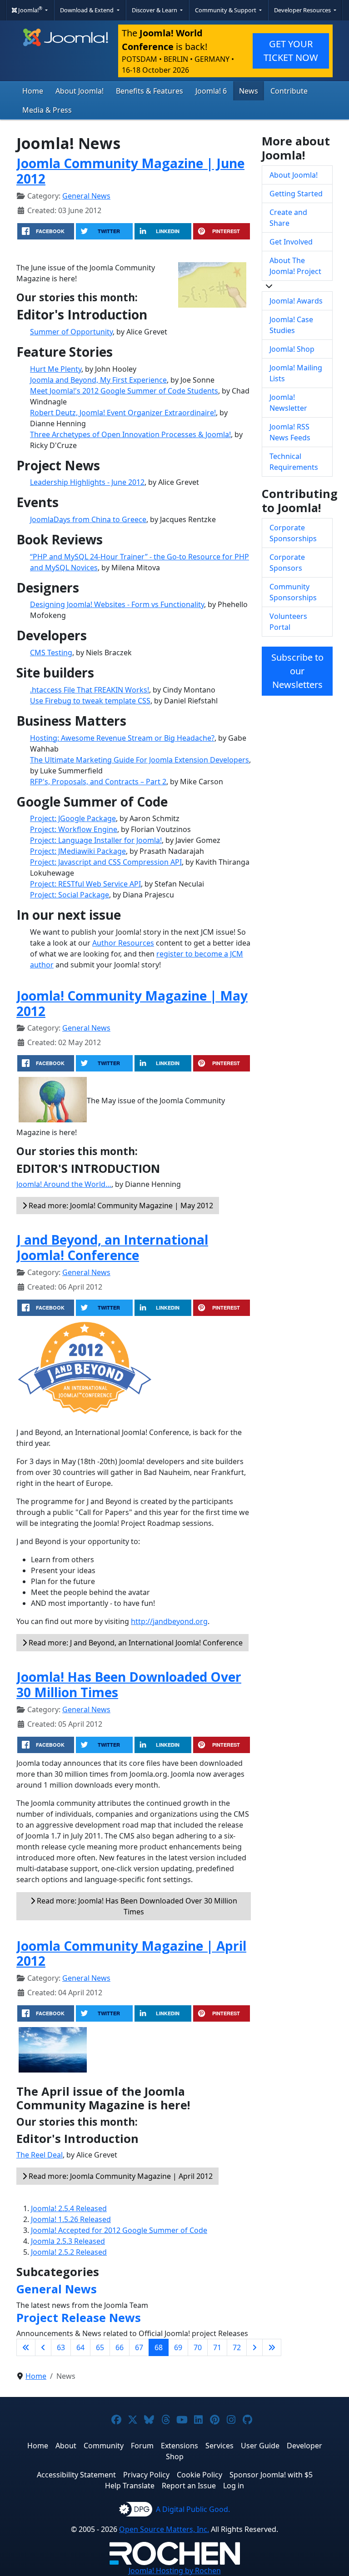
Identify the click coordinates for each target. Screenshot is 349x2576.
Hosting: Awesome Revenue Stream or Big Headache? (122, 738)
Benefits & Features (150, 91)
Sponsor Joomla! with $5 (271, 2475)
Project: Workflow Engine (74, 829)
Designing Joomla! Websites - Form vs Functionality (117, 604)
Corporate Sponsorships (293, 533)
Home (33, 91)
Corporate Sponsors (287, 563)
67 (139, 2347)
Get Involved (291, 242)
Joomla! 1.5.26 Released (71, 2219)
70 (198, 2347)
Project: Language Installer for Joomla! (96, 840)
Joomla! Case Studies (291, 325)
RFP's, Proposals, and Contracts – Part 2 (98, 782)
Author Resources (123, 943)
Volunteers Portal (288, 622)
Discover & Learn (155, 10)
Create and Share (288, 218)
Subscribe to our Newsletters (297, 671)
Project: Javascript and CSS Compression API (106, 862)
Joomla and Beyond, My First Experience (98, 380)
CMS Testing (51, 653)
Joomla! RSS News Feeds (290, 432)
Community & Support (226, 10)
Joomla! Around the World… (64, 1184)
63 (61, 2347)
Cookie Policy (199, 2475)
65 (100, 2347)
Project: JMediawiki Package (78, 851)
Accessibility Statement (76, 2475)
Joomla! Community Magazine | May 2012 (132, 1003)
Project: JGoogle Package (73, 818)
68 (159, 2347)
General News (86, 196)
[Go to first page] (26, 2347)
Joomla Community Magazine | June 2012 (130, 171)
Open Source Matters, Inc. (164, 2529)
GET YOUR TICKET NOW (291, 51)
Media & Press (47, 110)
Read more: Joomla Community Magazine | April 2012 (120, 2176)
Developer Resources (303, 10)
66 (120, 2347)
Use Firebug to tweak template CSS (90, 701)
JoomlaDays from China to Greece (88, 519)
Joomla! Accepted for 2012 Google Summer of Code (119, 2230)
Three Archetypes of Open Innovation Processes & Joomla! (130, 434)
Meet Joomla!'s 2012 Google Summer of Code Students (124, 391)
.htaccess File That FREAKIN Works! (90, 690)
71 (217, 2347)
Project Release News (79, 2317)
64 (80, 2347)
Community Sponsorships (293, 592)
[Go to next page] (254, 2347)
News (249, 91)
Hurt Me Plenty (56, 369)
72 (237, 2347)
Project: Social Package (70, 895)
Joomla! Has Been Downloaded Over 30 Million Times (129, 1684)
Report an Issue (189, 2486)
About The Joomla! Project (295, 266)
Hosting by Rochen (175, 2571)
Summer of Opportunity (71, 332)
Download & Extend (87, 10)
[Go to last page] (272, 2347)
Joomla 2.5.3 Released (68, 2241)
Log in (234, 2486)
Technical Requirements (294, 462)
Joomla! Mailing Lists (296, 373)
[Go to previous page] (43, 2347)
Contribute (289, 91)
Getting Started (296, 194)
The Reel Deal (40, 2155)
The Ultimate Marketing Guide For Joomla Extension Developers (140, 760)
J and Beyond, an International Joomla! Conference (112, 1247)
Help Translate (130, 2486)
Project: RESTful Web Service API (85, 884)
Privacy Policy (146, 2475)
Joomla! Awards (296, 301)
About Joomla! (80, 91)
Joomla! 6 (211, 91)
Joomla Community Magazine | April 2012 (131, 1953)
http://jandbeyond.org (169, 1621)
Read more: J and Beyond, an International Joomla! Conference (135, 1643)
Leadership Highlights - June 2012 (87, 482)
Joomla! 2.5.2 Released (69, 2252)
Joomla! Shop (292, 349)
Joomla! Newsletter (288, 403)
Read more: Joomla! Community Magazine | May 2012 (120, 1206)
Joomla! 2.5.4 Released (69, 2208)
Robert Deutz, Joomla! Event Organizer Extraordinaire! (123, 413)
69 (178, 2347)
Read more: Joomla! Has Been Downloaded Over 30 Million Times (136, 1906)
